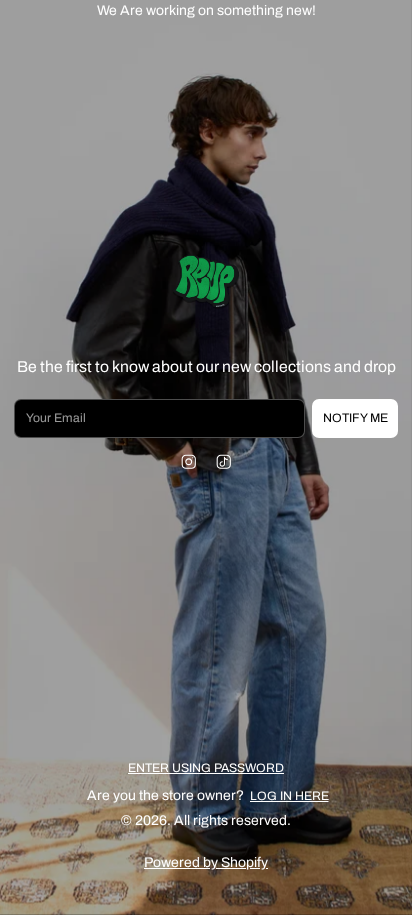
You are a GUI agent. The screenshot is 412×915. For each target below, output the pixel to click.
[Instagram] (188, 462)
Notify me (355, 418)
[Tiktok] (223, 462)
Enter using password (206, 768)
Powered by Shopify (206, 862)
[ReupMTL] (206, 283)
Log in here (289, 796)
